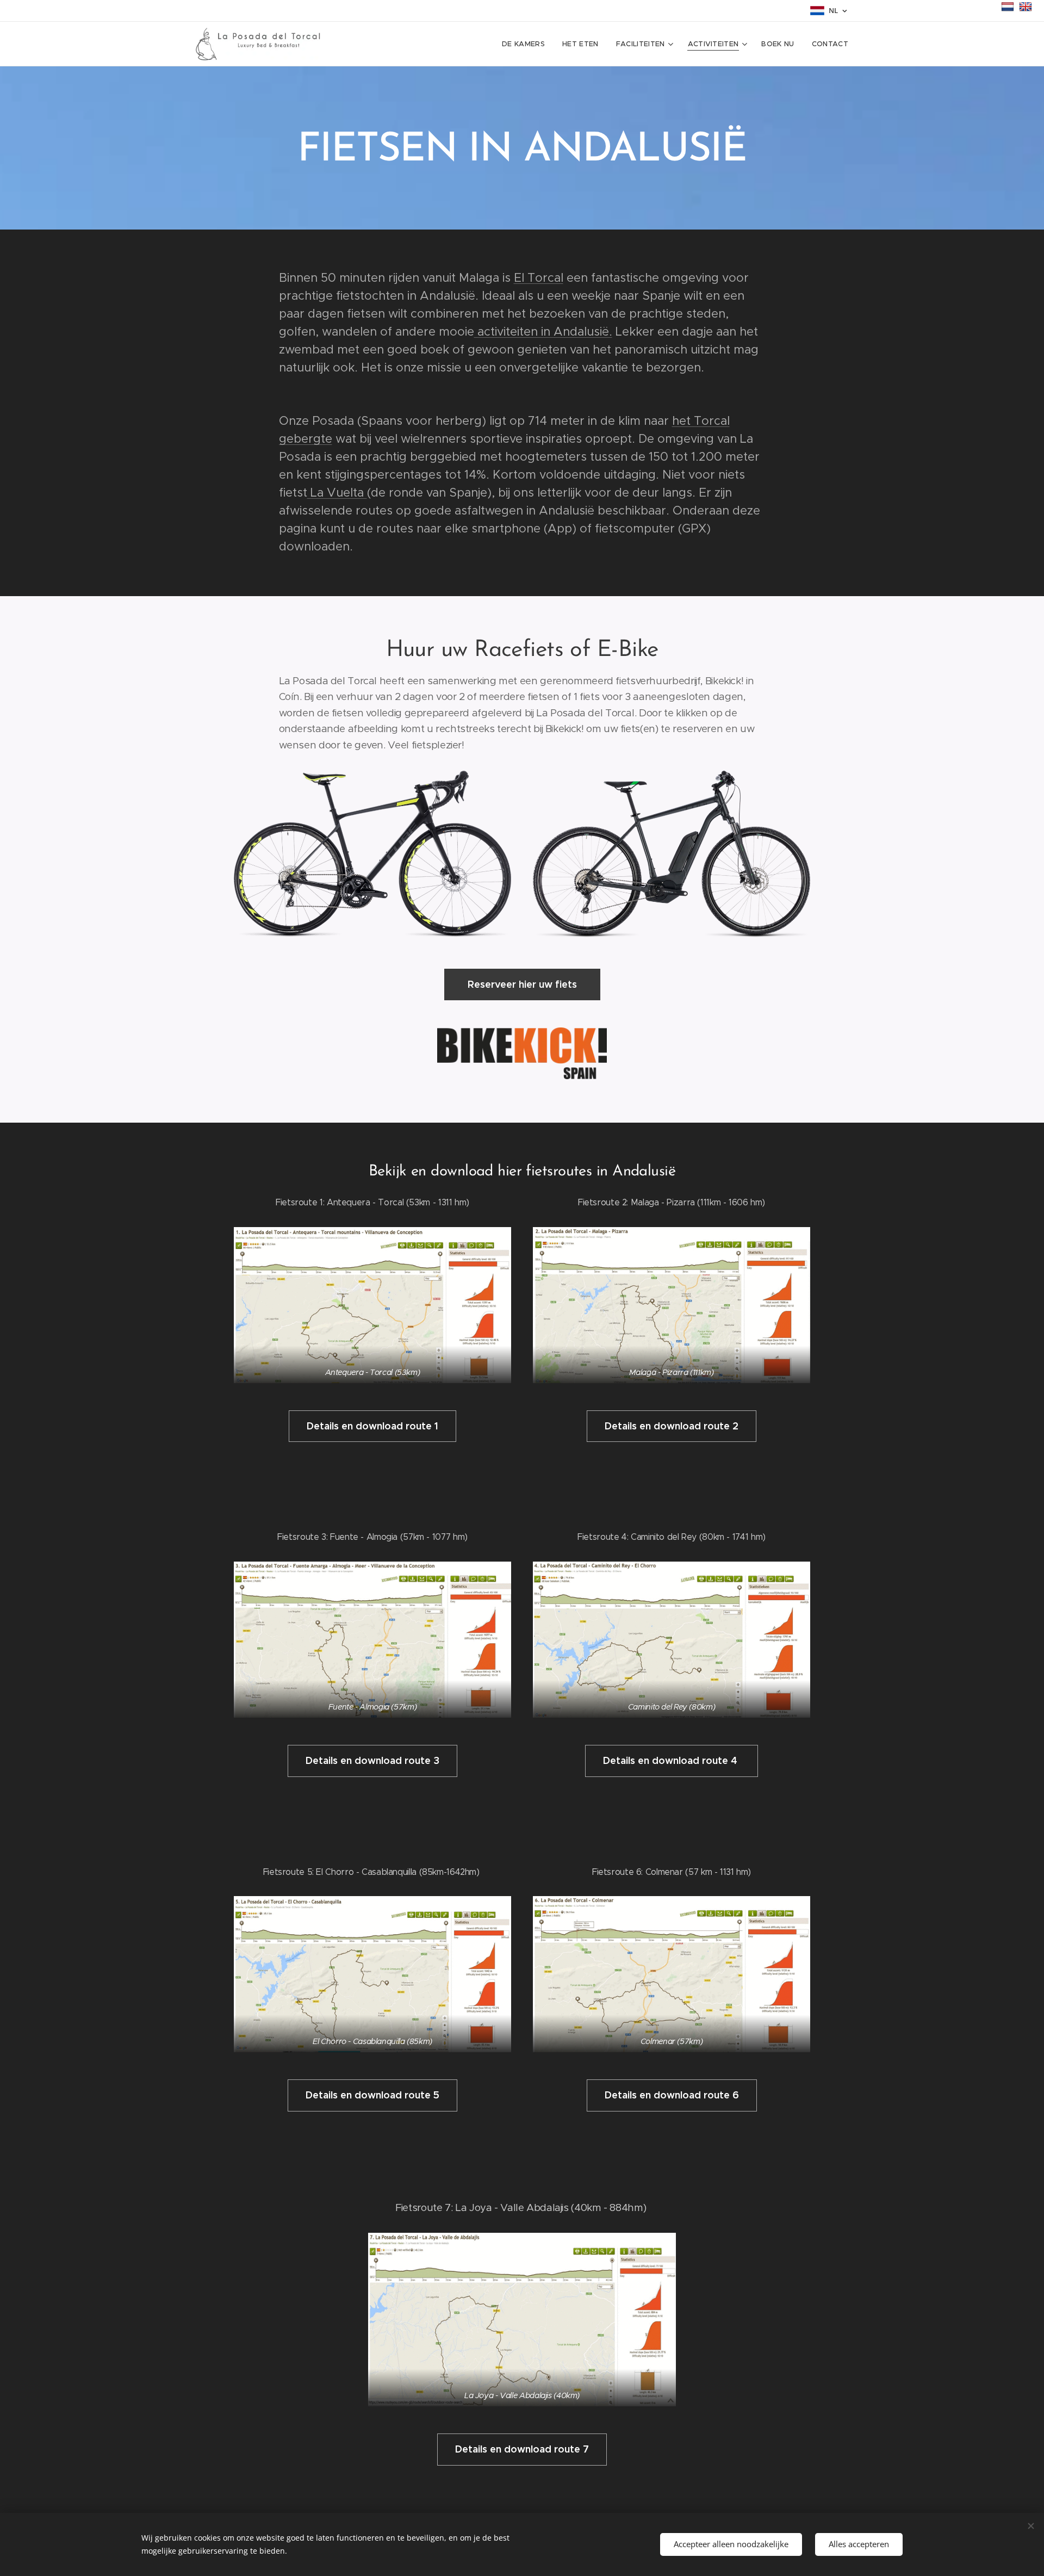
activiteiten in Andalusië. (543, 332)
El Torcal (539, 278)
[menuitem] (526, 44)
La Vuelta (337, 493)
